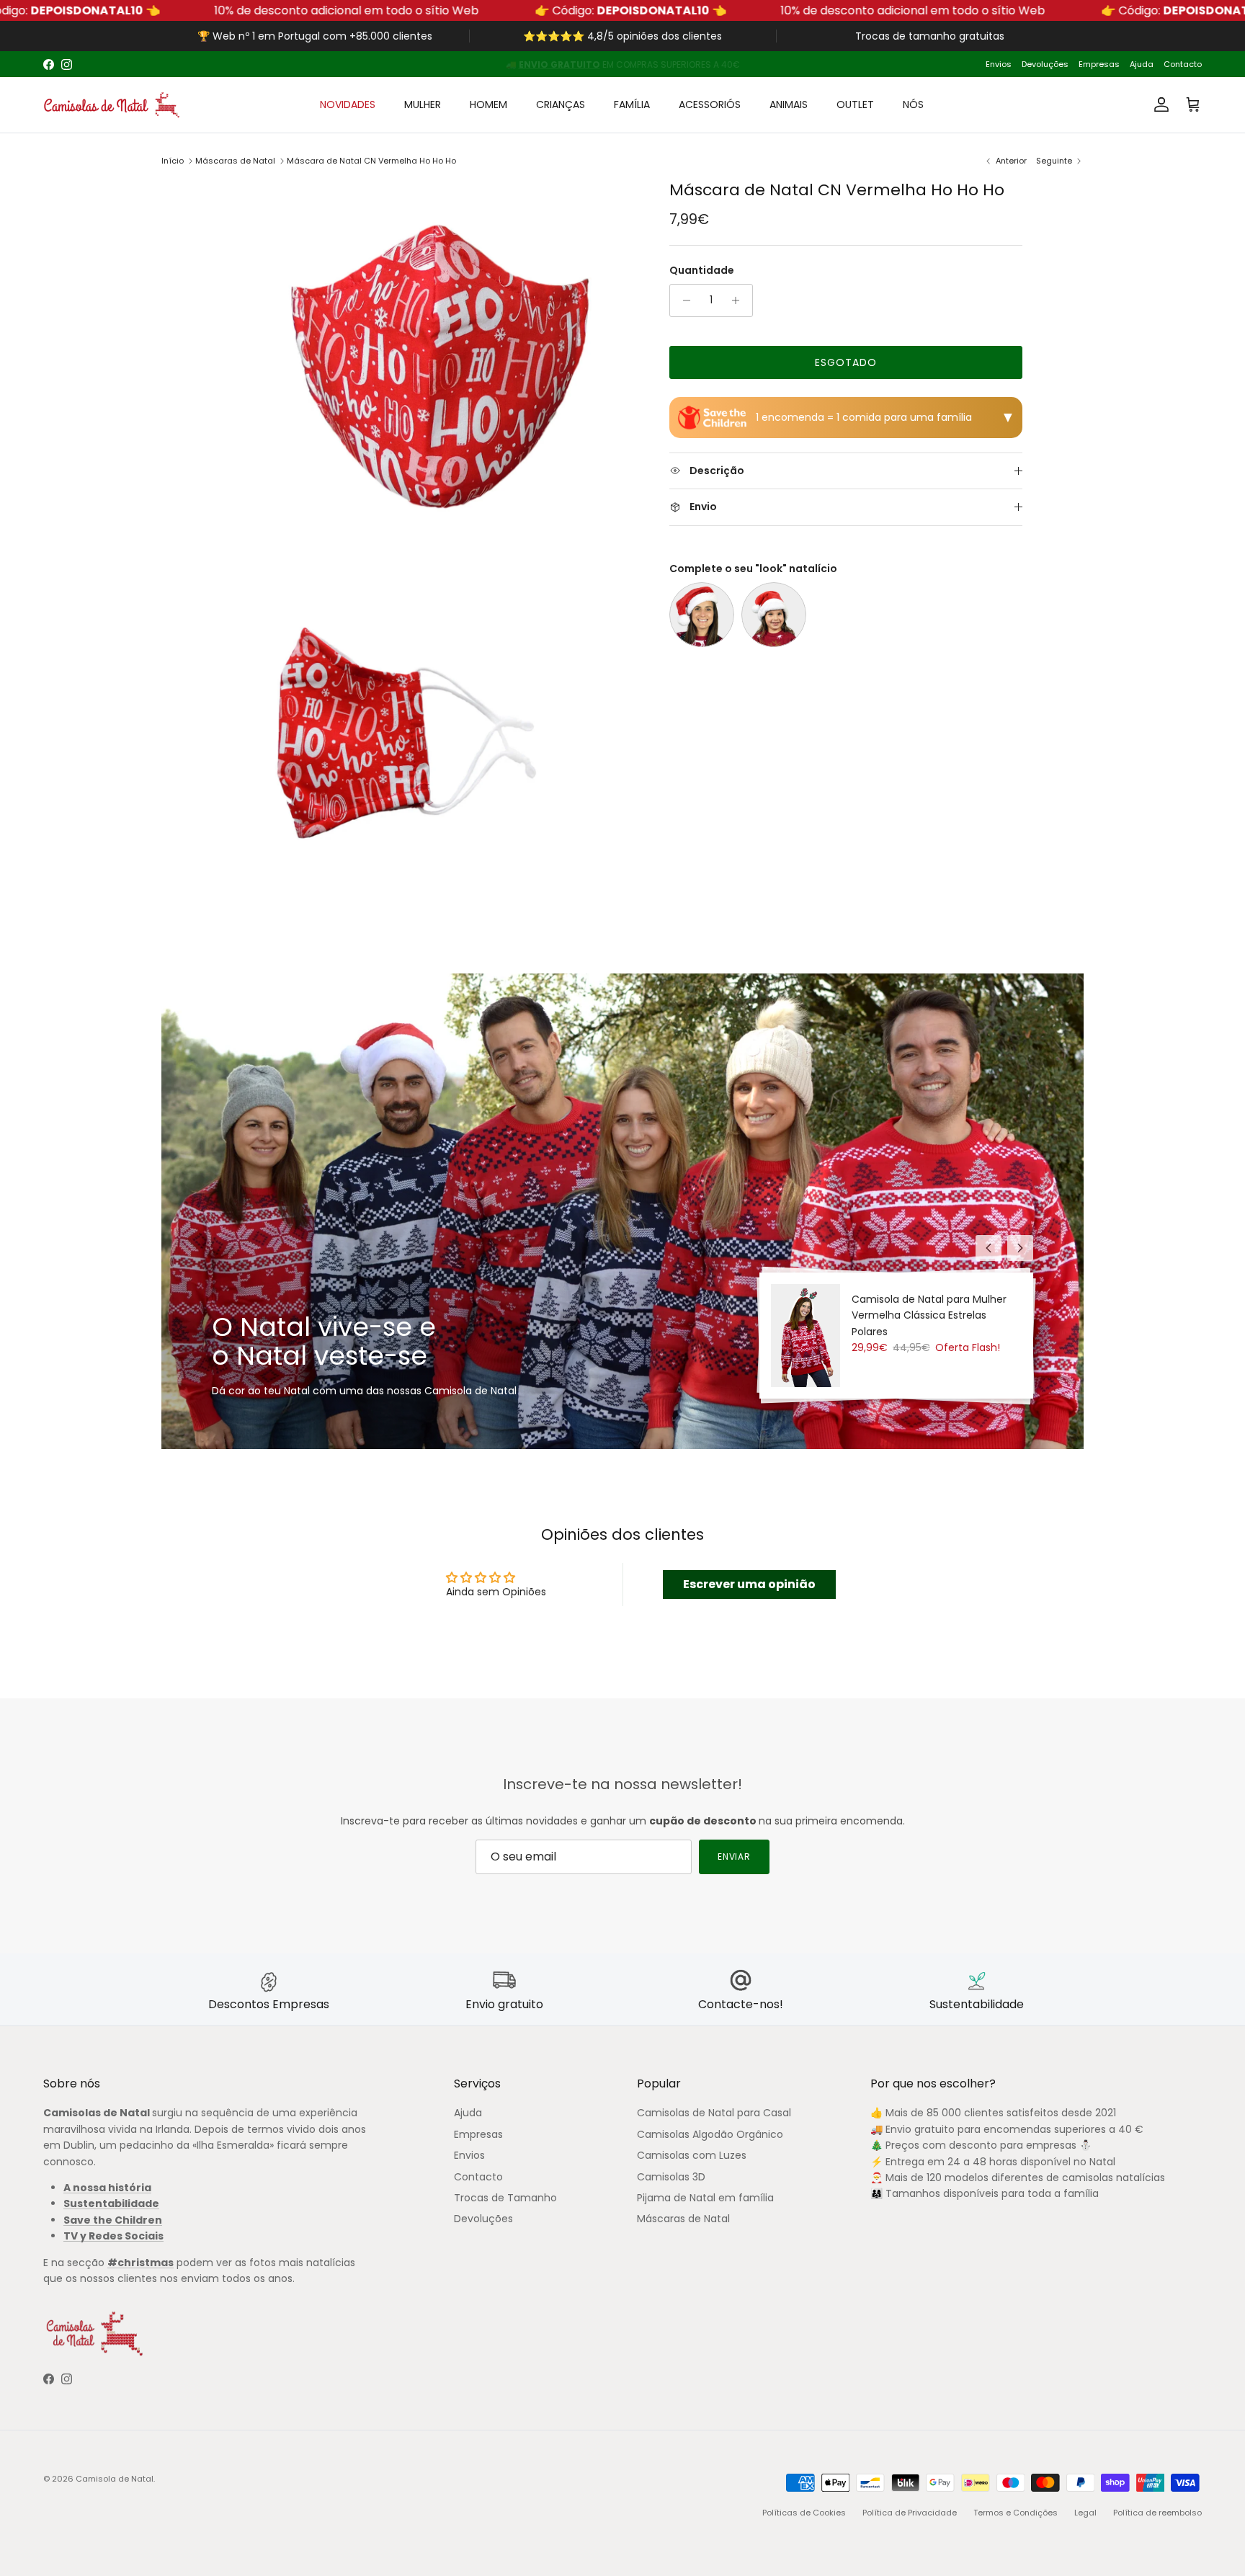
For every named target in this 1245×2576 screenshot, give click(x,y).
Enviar (735, 1857)
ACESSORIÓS (710, 104)
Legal (1085, 2513)
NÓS (913, 104)
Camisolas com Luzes (692, 2155)
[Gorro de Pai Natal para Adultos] (702, 615)
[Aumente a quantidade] (740, 300)
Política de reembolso (1157, 2513)
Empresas (1099, 64)
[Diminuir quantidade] (683, 300)
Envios (999, 64)
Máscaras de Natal (235, 161)
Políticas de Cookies (804, 2513)
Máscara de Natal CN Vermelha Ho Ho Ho (371, 161)
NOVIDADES (348, 104)
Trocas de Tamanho (505, 2198)
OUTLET (855, 104)
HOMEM (488, 104)
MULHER (423, 104)
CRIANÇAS (561, 104)
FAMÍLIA (632, 104)
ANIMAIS (789, 104)
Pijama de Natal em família (705, 2198)
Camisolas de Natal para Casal (714, 2113)
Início (173, 161)
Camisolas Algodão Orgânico (710, 2134)
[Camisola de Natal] (112, 105)
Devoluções (1045, 64)
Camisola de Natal (115, 2479)
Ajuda (1142, 64)
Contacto (1183, 64)
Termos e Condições (1016, 2513)
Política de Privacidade (910, 2513)
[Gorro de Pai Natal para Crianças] (774, 615)
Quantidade (702, 271)
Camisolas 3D (671, 2177)
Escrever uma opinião (749, 1584)
